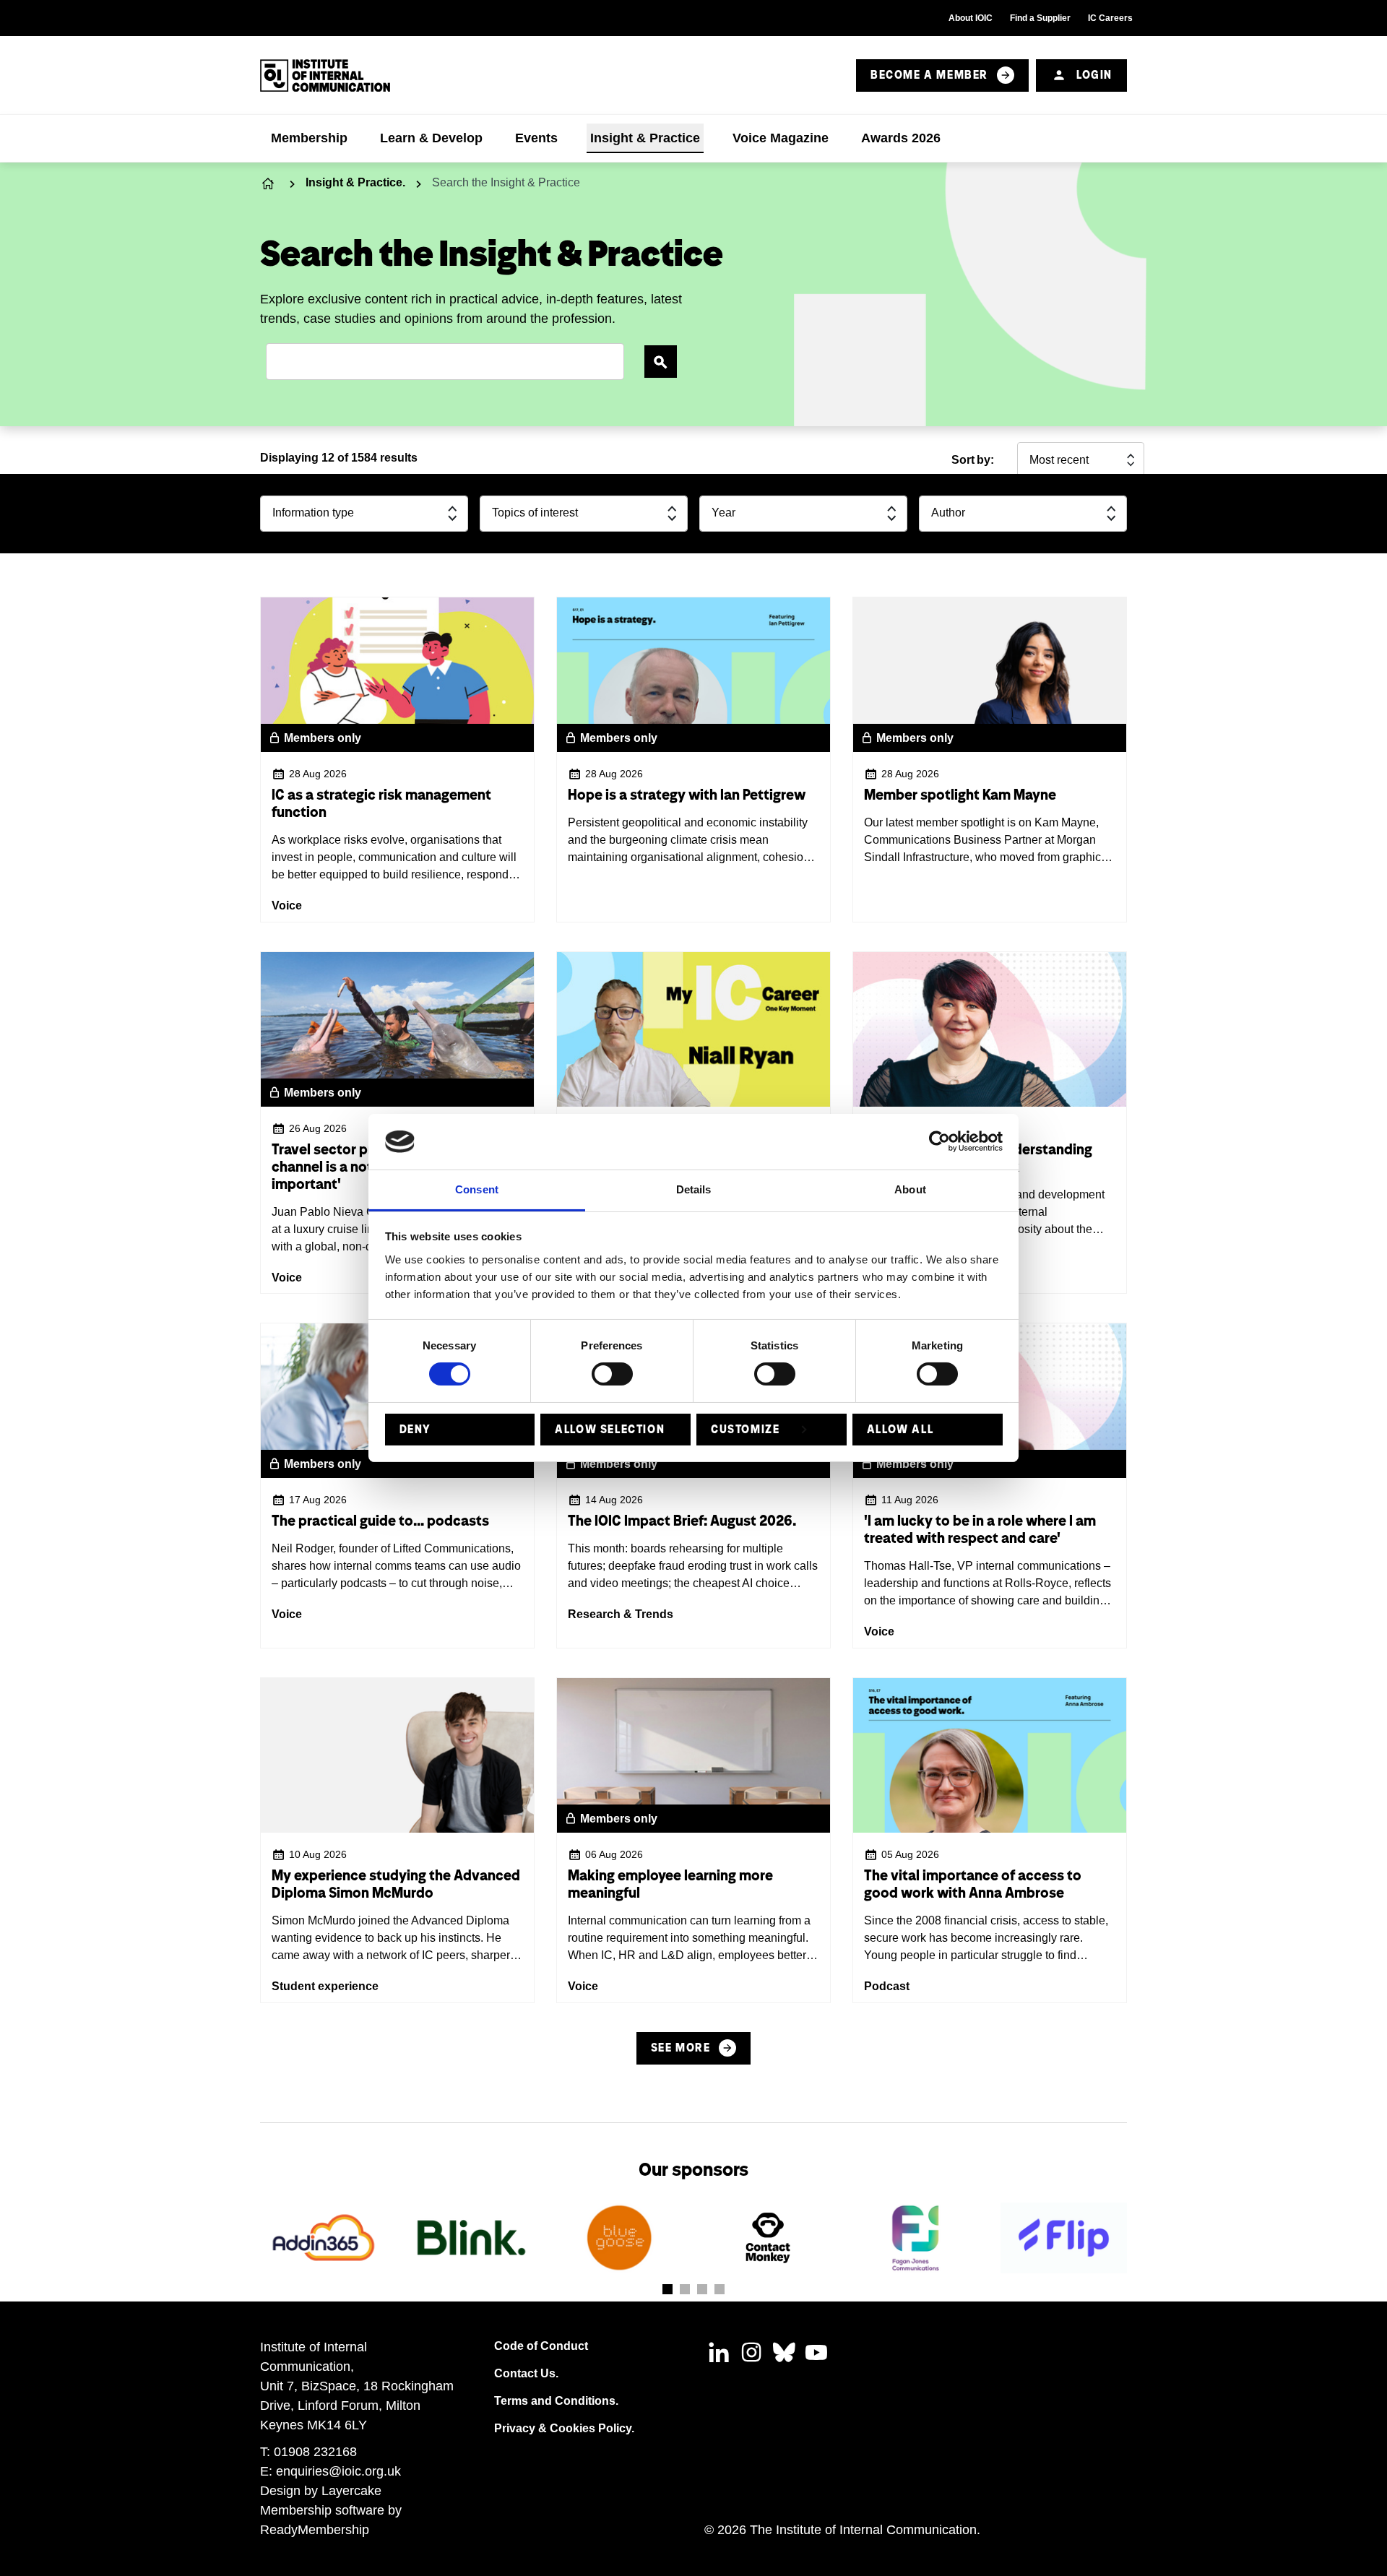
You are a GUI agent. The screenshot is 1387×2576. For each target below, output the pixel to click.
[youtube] (816, 2352)
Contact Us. (526, 2373)
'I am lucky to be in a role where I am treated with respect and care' (980, 1529)
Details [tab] (694, 1189)
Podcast (887, 1986)
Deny (415, 1429)
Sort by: (973, 460)
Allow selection (610, 1429)
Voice (287, 906)
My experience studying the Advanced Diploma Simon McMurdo (396, 1884)
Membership (309, 138)
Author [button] (948, 513)
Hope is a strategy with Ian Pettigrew (687, 795)
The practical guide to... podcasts (380, 1521)
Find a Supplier (1040, 18)
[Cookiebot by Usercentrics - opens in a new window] (939, 1141)
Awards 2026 (901, 138)
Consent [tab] (477, 1189)
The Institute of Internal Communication (269, 183)
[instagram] (751, 2352)
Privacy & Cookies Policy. (564, 2428)
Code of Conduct (541, 2346)
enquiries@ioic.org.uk (338, 2471)
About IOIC (971, 18)
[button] (667, 2289)
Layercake (351, 2491)
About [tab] (910, 1189)
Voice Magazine (781, 138)
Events (536, 138)
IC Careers (1110, 18)
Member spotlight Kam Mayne (960, 795)
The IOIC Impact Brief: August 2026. (682, 1521)
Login (1094, 75)
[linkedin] (719, 2352)
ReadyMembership (315, 2530)
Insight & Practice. (355, 182)
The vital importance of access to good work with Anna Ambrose (973, 1884)
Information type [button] (313, 513)
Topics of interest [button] (535, 513)
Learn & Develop (431, 138)
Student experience (325, 1986)
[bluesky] (784, 2352)
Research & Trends (621, 1614)
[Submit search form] (661, 362)
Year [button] (723, 513)
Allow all (900, 1429)
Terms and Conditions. (556, 2401)
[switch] (612, 1374)
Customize (745, 1429)
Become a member (929, 75)
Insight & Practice (645, 138)
